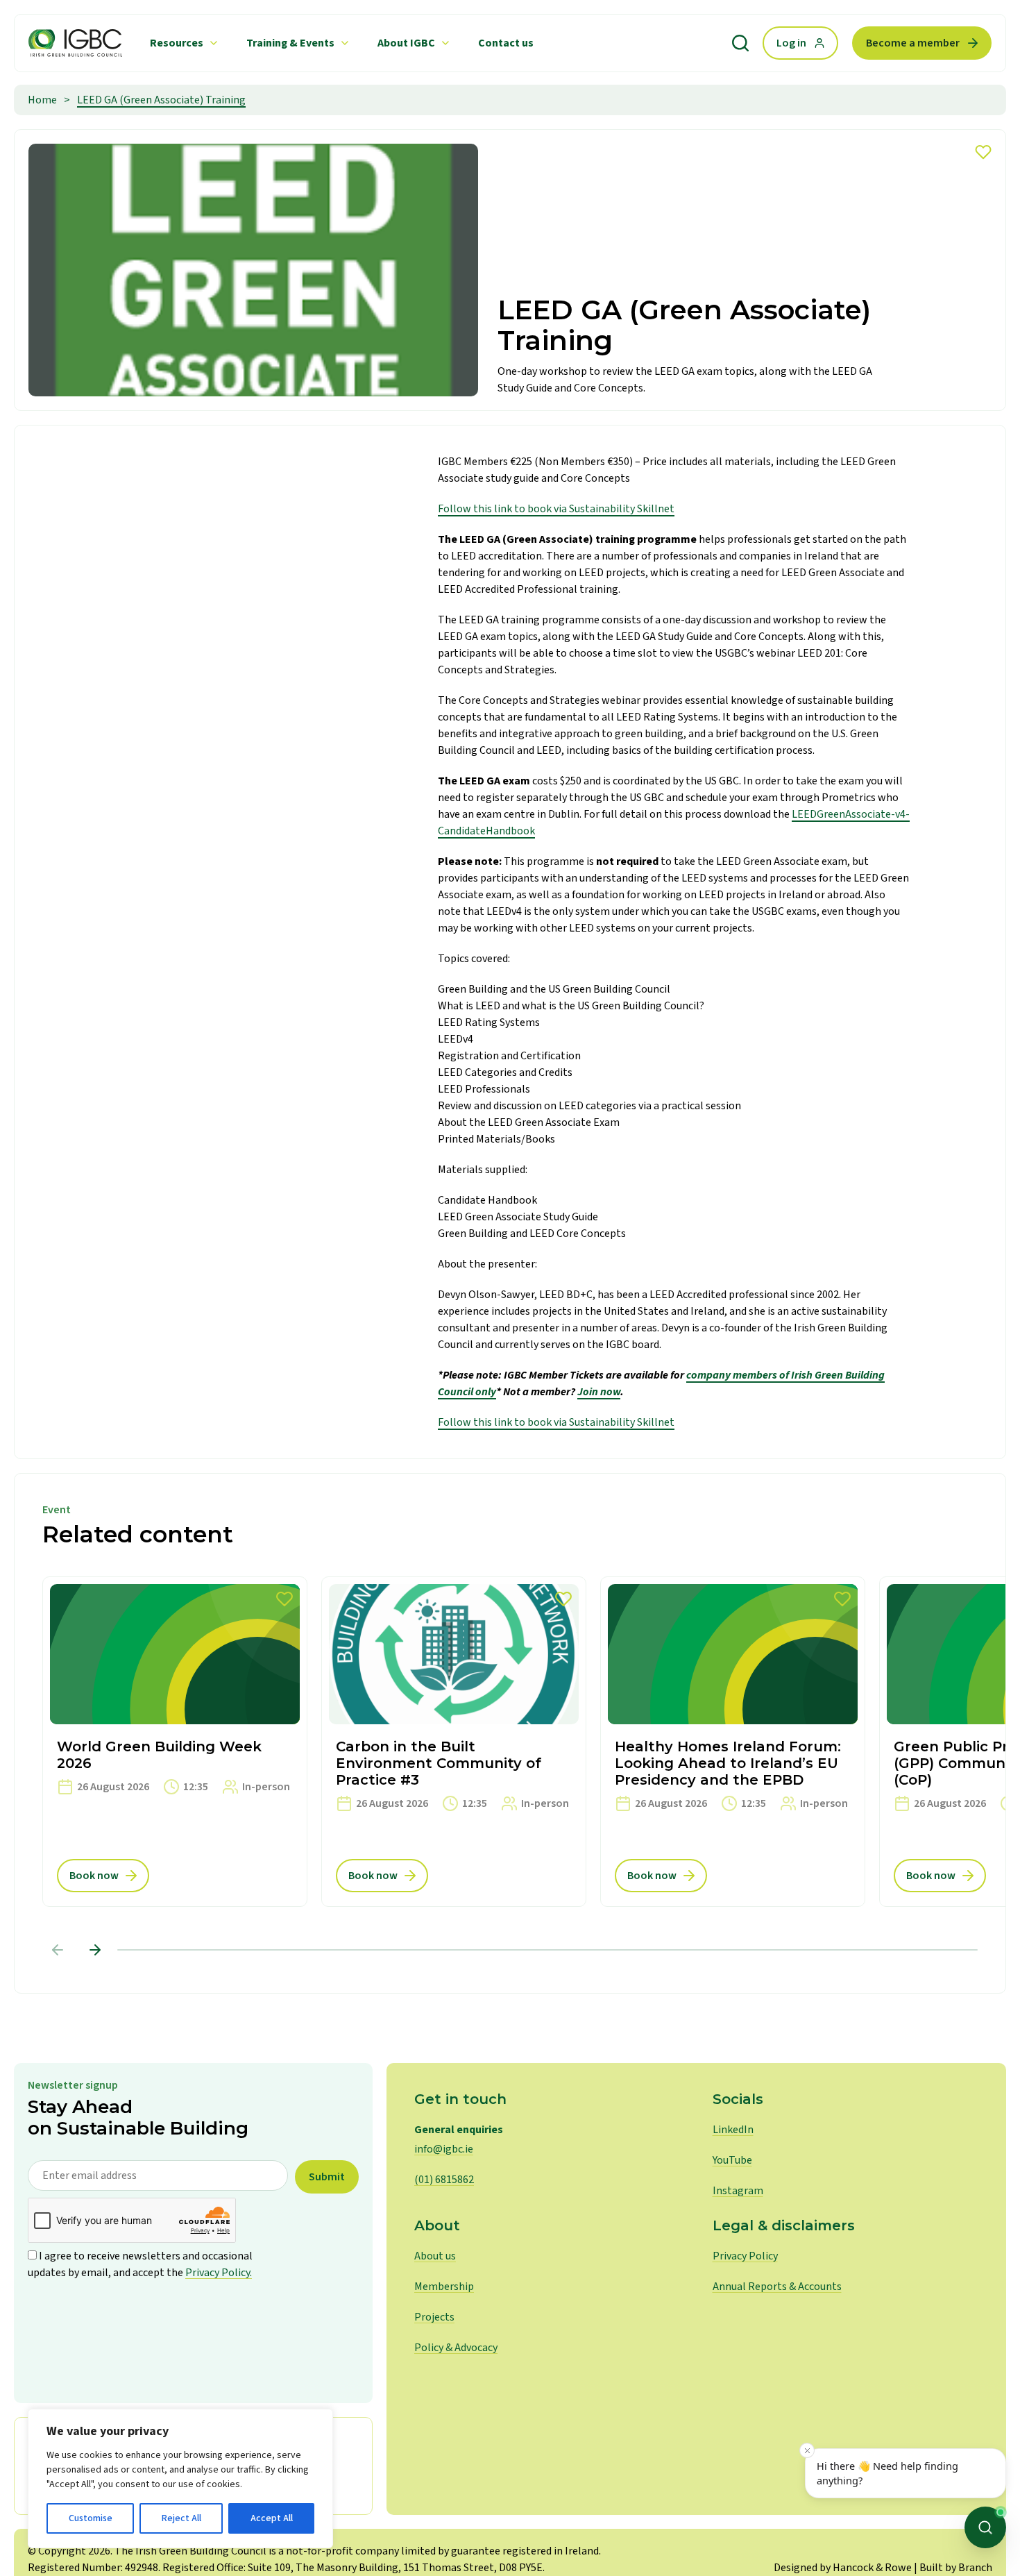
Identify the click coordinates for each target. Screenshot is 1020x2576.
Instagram (738, 2191)
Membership (444, 2287)
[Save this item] (284, 1599)
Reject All (181, 2518)
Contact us (506, 43)
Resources (177, 43)
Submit (327, 2177)
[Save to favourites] (983, 152)
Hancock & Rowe (872, 2568)
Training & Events (290, 43)
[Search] (740, 43)
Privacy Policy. (219, 2273)
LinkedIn (733, 2130)
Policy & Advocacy (456, 2348)
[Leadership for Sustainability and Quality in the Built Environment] (75, 43)
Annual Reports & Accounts (777, 2287)
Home (42, 100)
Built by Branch (956, 2568)
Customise (91, 2518)
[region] (180, 2478)
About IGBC (406, 43)
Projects (434, 2317)
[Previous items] (58, 1950)
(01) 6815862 (444, 2180)
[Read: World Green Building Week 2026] (175, 1742)
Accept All (272, 2518)
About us (435, 2256)
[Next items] (95, 1950)
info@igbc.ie (444, 2149)
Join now (599, 1392)
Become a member (913, 43)
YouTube (732, 2160)
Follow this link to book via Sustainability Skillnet (556, 509)
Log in (791, 43)
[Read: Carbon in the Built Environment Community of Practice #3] (454, 1742)
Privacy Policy (745, 2256)
